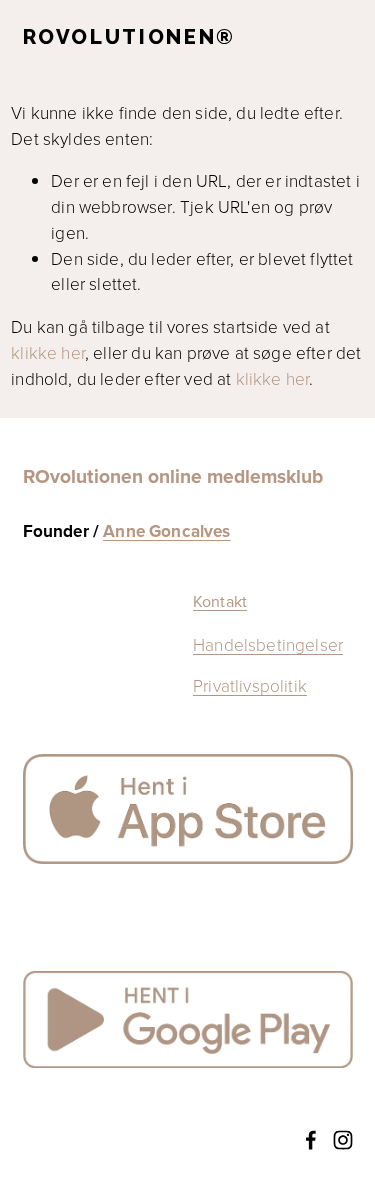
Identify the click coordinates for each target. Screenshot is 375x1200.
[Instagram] (343, 1140)
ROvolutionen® (129, 37)
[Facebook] (311, 1140)
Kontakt (220, 601)
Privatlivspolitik (250, 685)
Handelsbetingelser (268, 644)
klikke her (48, 352)
